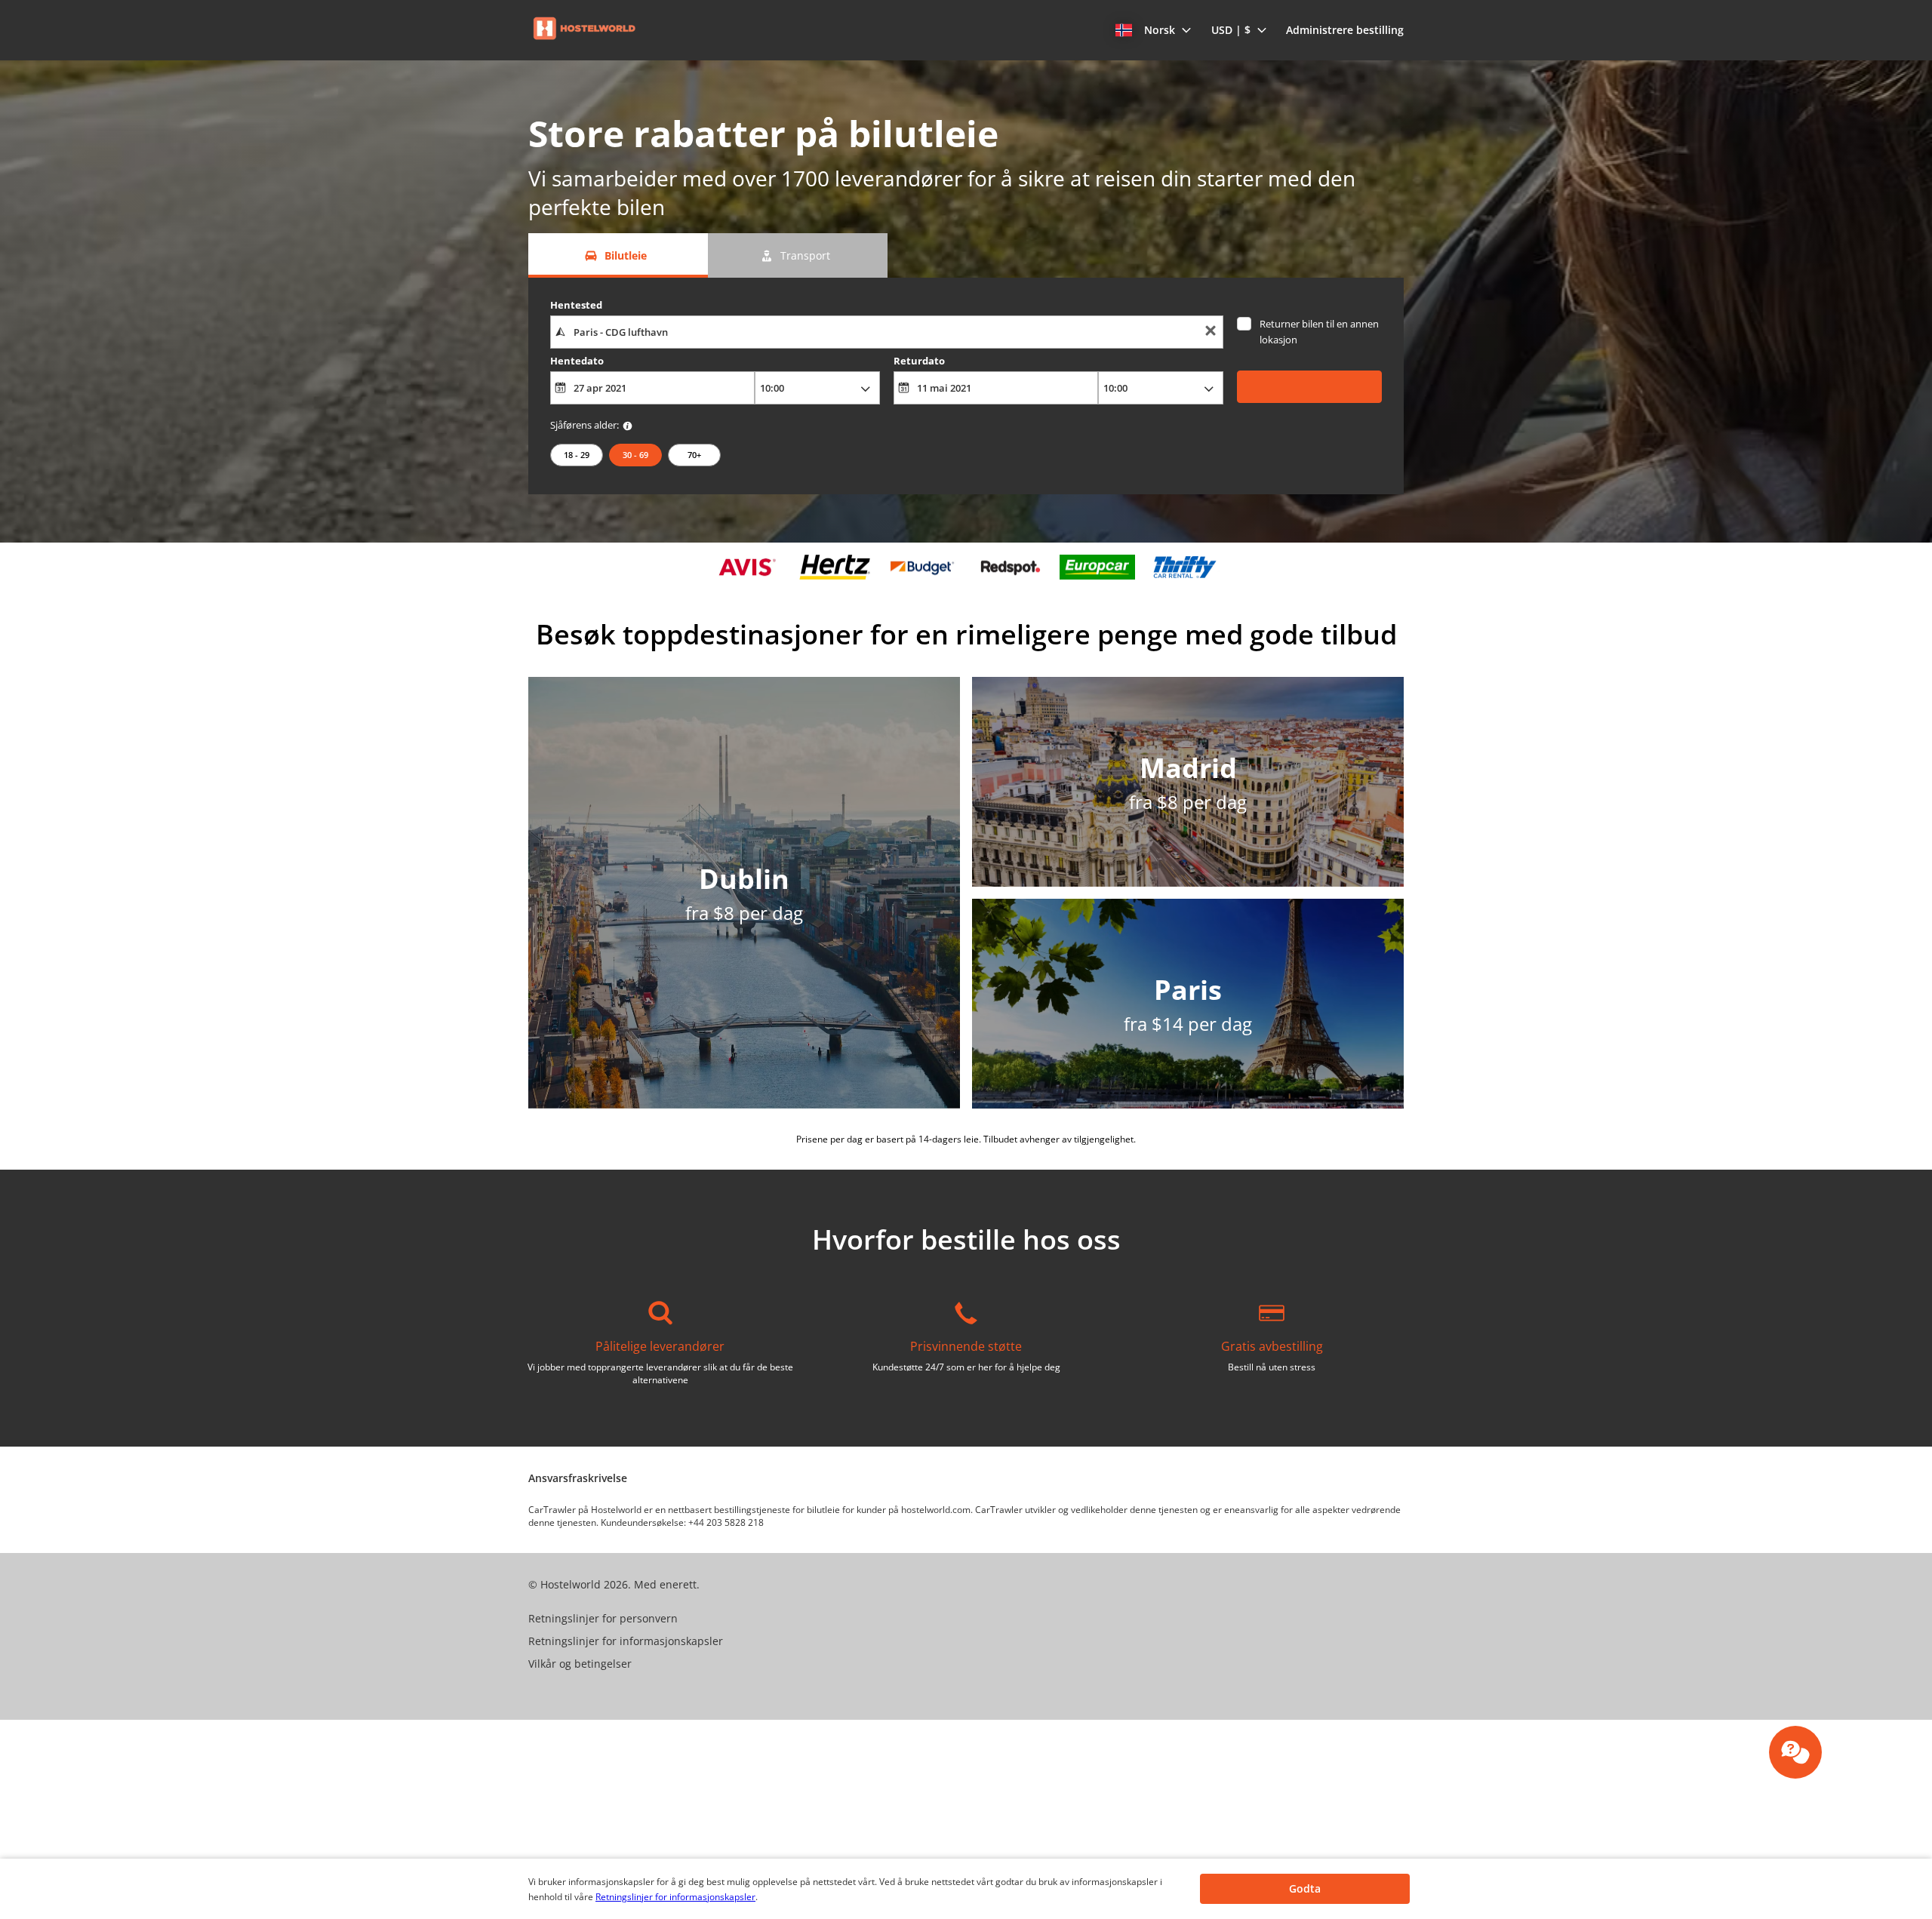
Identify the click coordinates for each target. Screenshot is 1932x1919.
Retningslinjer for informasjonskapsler (675, 1897)
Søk (1309, 386)
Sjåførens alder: (585, 425)
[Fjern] (1211, 332)
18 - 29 (577, 455)
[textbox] (886, 332)
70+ (694, 455)
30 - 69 (635, 455)
